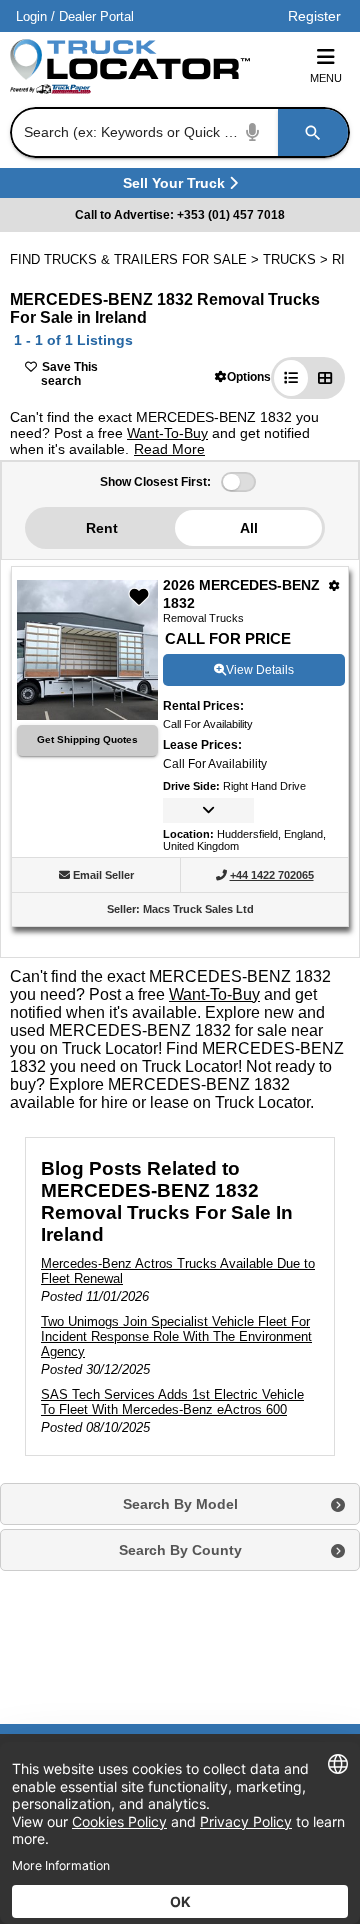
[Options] (334, 585)
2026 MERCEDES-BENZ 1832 (241, 594)
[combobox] (178, 132)
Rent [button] (102, 528)
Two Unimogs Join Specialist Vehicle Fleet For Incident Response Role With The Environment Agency (176, 1336)
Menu (326, 78)
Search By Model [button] (180, 1504)
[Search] (313, 132)
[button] (243, 376)
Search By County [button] (180, 1550)
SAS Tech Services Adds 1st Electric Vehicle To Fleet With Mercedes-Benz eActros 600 (172, 1402)
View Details (260, 670)
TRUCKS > (297, 259)
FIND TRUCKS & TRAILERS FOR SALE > (136, 259)
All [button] (249, 528)
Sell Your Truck (176, 186)
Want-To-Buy (167, 433)
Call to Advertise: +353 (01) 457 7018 (180, 215)
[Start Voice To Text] (253, 132)
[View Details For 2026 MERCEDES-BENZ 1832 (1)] (87, 714)
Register (314, 16)
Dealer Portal (96, 16)
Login (31, 16)
